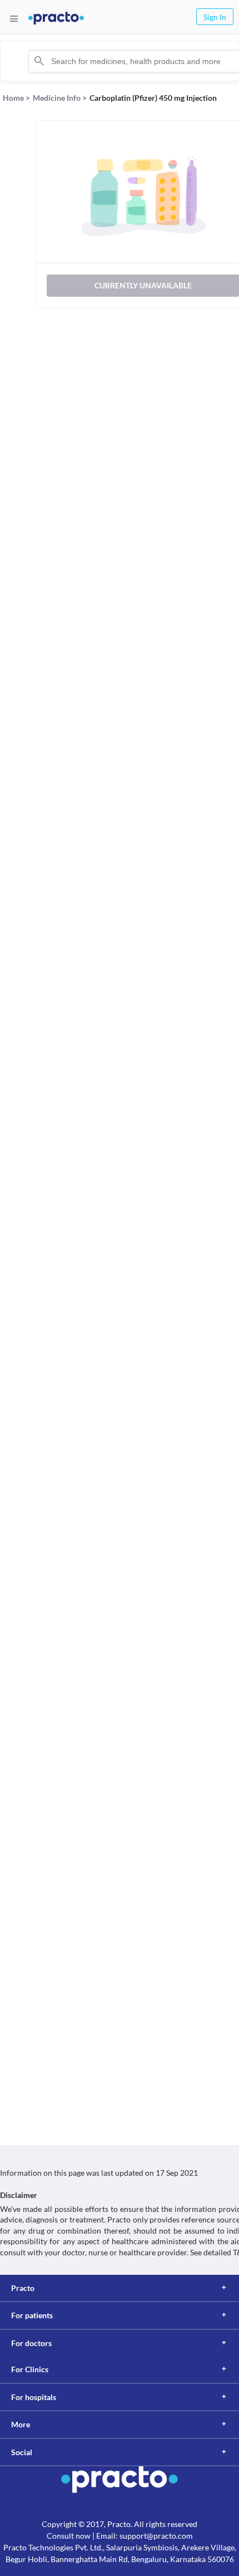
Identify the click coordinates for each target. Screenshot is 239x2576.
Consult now (69, 2536)
